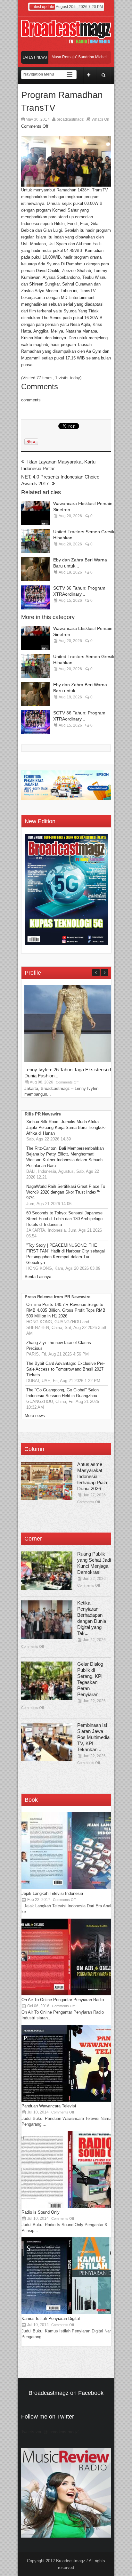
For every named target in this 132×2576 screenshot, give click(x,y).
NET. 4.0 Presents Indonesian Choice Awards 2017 (60, 480)
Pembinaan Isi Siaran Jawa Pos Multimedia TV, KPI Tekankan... (93, 1737)
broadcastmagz (70, 119)
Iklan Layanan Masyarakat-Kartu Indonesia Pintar (58, 465)
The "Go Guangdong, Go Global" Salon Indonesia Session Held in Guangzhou (62, 1393)
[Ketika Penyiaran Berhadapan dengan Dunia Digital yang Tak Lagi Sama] (47, 1620)
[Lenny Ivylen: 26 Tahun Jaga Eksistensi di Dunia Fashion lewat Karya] (72, 1061)
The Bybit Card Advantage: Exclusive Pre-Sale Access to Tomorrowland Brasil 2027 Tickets (66, 1369)
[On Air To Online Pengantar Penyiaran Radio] (70, 1994)
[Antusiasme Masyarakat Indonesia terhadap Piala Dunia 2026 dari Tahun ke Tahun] (47, 1481)
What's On (100, 119)
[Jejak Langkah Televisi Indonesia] (70, 1888)
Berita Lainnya (38, 1277)
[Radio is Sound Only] (70, 2206)
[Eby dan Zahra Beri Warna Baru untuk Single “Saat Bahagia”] (36, 569)
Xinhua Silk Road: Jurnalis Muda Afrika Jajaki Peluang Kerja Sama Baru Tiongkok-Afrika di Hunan (66, 1127)
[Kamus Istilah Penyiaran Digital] (70, 2313)
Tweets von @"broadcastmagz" (50, 2432)
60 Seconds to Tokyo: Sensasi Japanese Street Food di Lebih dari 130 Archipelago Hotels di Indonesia (64, 1219)
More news (35, 1416)
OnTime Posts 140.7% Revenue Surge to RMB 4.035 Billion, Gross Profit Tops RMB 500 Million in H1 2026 (66, 1310)
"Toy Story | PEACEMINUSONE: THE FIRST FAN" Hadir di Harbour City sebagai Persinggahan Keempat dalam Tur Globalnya (66, 1254)
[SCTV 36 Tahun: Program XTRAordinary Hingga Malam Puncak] (36, 597)
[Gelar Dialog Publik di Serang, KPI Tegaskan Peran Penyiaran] (47, 1681)
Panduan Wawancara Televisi (49, 2106)
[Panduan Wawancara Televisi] (70, 2100)
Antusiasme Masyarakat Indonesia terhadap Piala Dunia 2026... (92, 1476)
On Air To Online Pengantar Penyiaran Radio (63, 2000)
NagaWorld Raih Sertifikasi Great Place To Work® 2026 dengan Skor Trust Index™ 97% (66, 1192)
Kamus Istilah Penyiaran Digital (51, 2318)
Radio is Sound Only (41, 2212)
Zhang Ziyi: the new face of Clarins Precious (59, 1345)
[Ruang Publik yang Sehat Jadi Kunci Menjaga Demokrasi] (47, 1571)
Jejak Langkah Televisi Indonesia (52, 1893)
